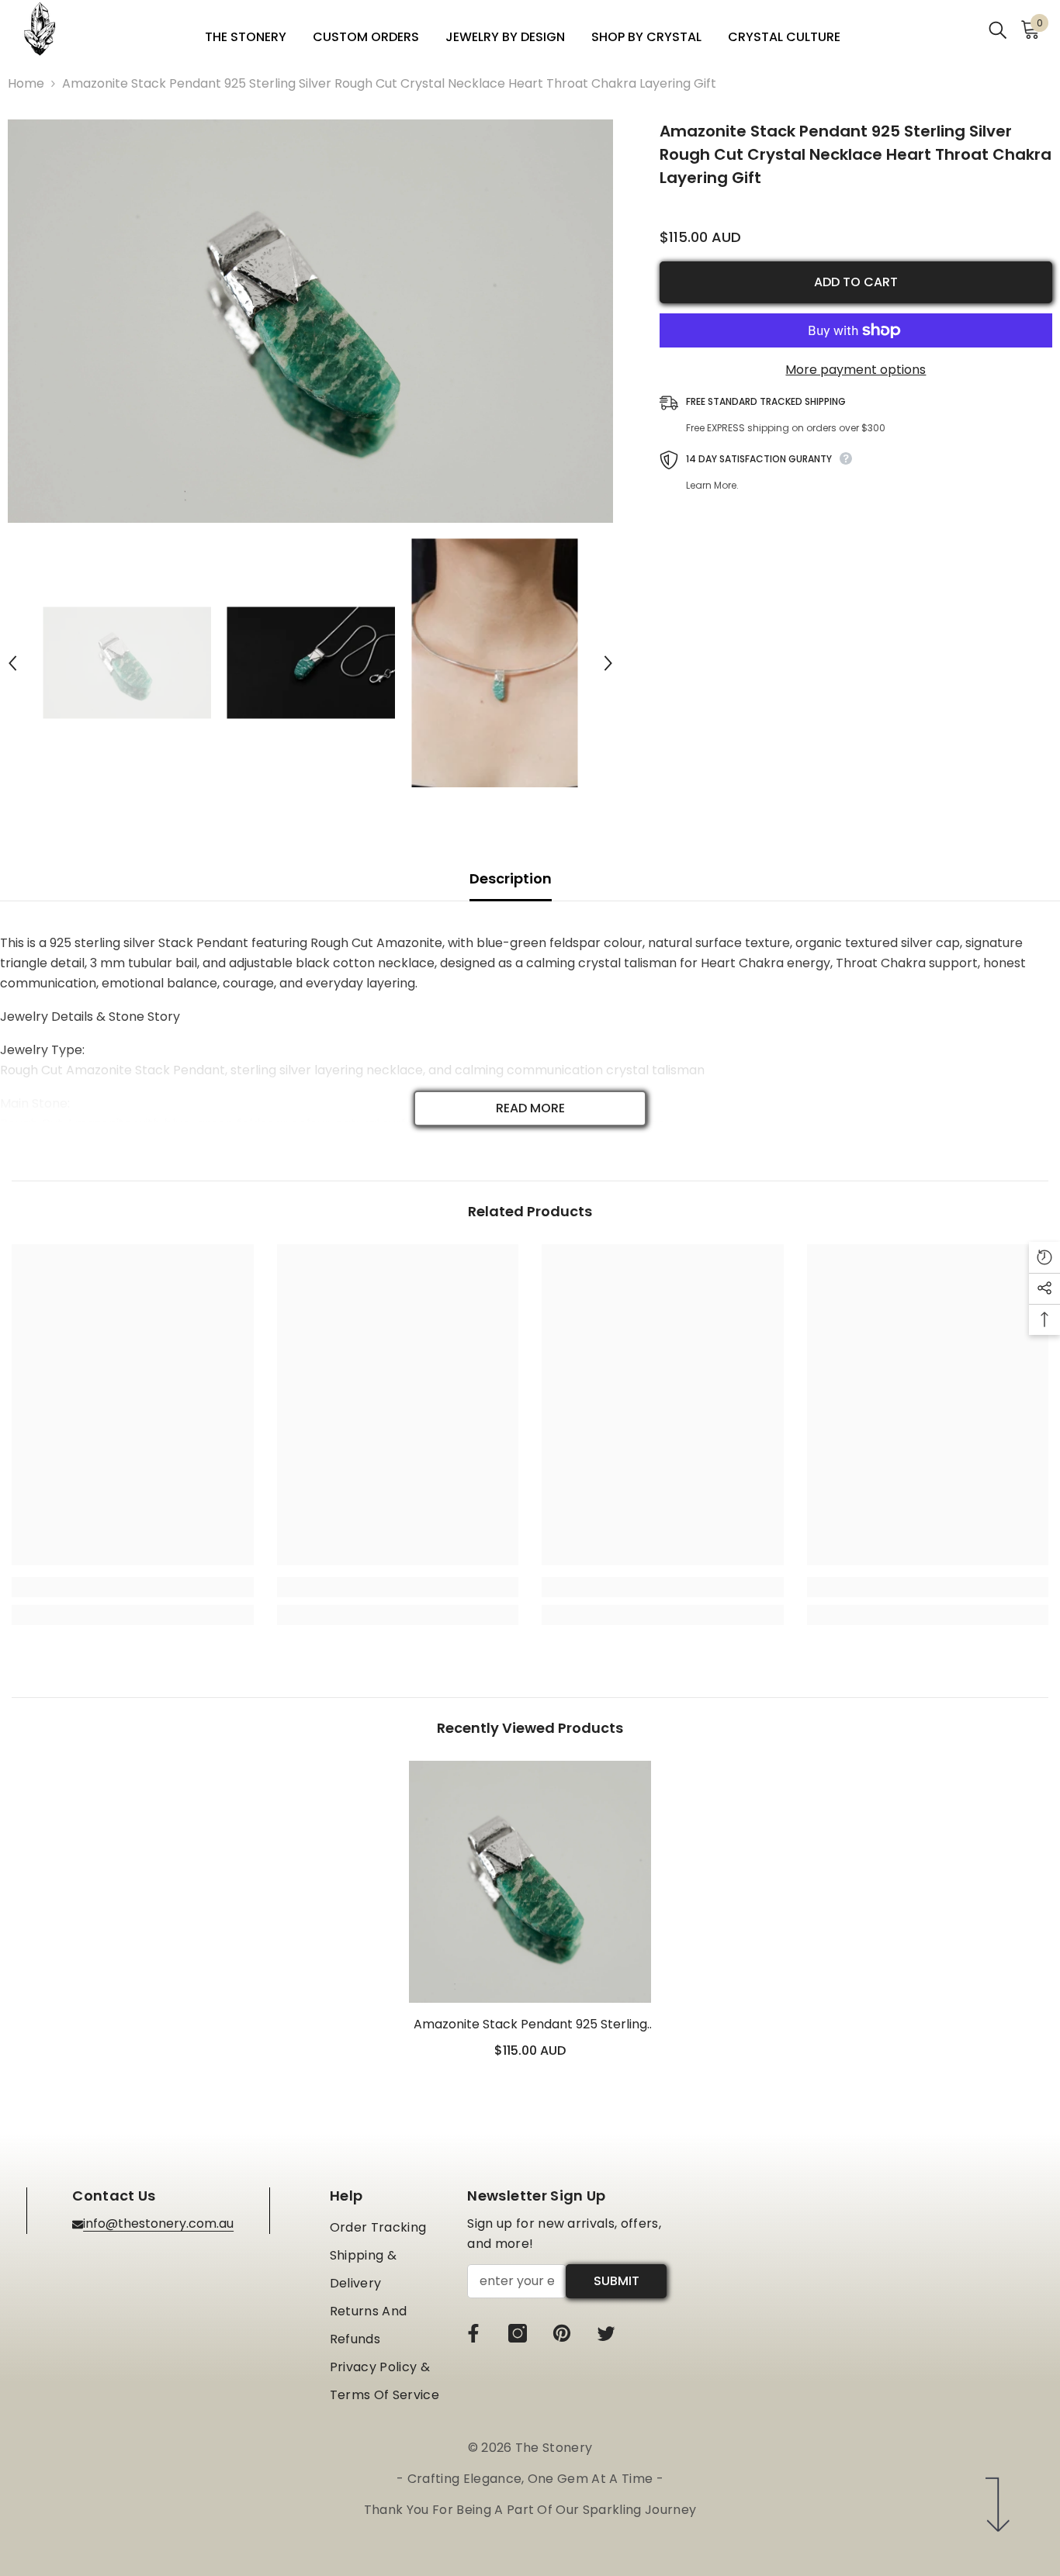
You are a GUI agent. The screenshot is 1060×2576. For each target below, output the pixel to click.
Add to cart (856, 282)
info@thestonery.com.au (158, 2223)
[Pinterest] (562, 2333)
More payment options (856, 370)
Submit (617, 2281)
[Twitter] (606, 2333)
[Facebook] (473, 2333)
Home (26, 83)
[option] (310, 321)
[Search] (998, 29)
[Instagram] (518, 2333)
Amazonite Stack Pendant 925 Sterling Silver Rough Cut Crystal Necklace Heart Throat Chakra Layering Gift (530, 2025)
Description (511, 878)
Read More (530, 1108)
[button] (12, 663)
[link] (133, 1587)
